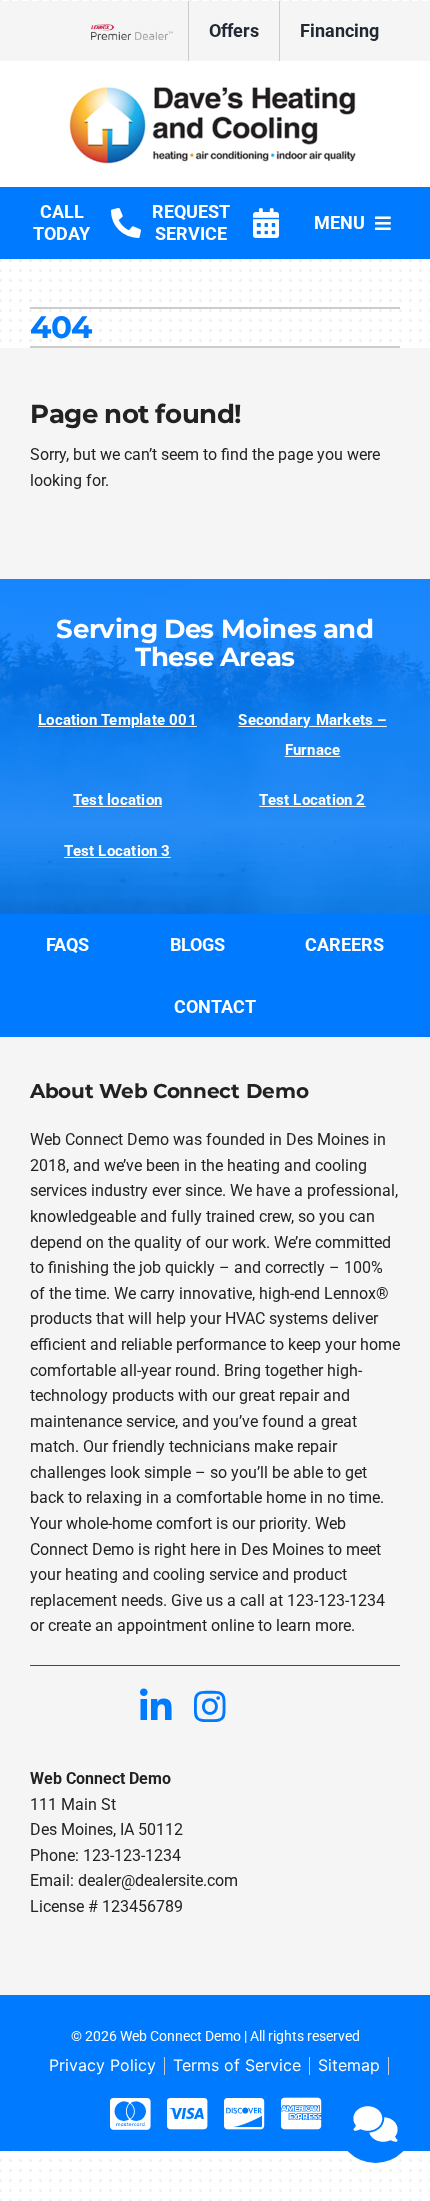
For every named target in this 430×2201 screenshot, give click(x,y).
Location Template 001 (117, 720)
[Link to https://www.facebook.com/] (48, 1706)
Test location (117, 800)
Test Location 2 (312, 800)
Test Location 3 (117, 851)
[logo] (215, 88)
